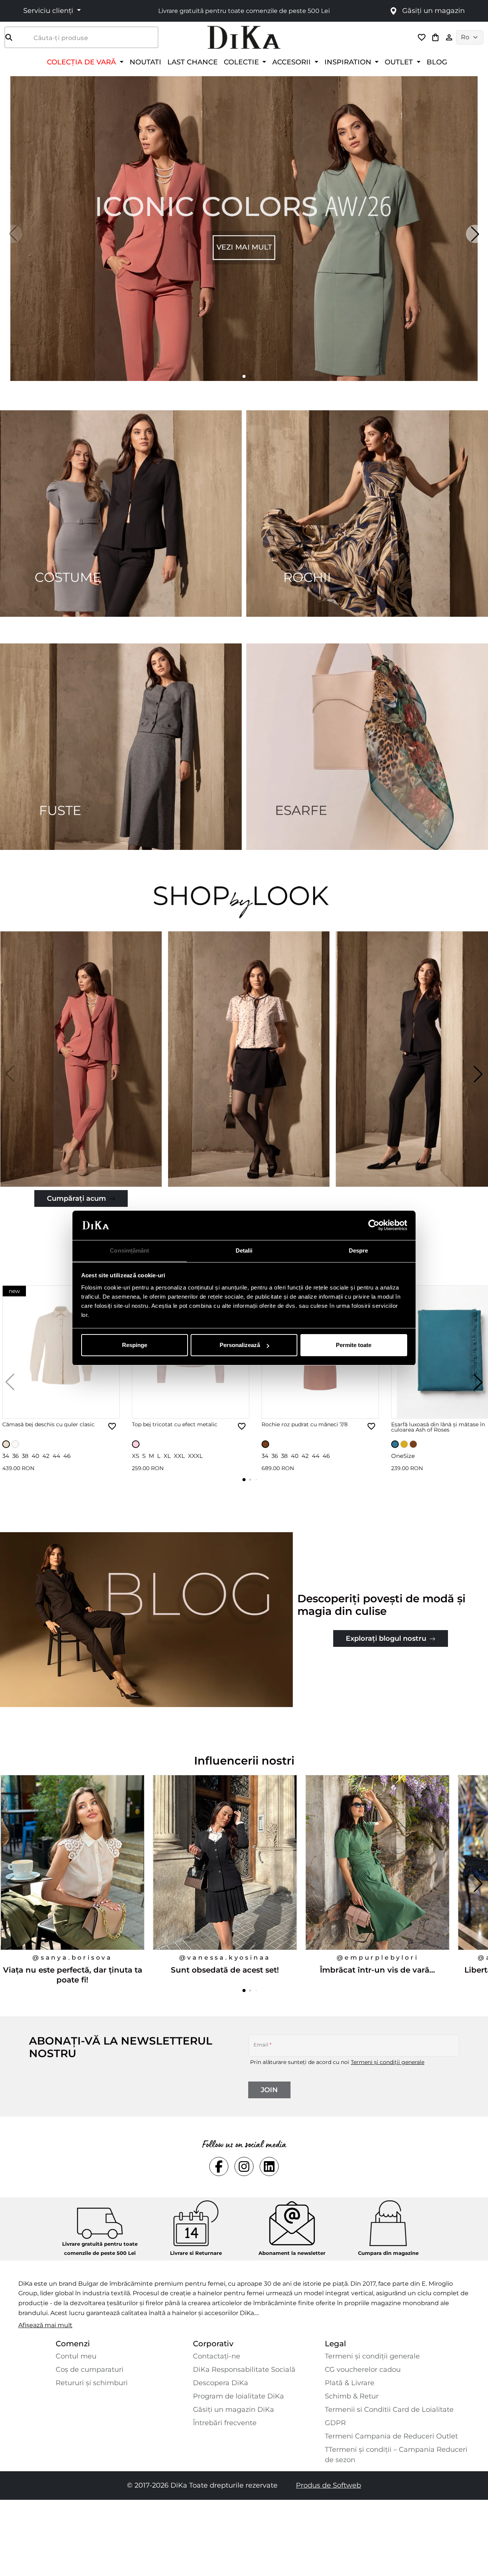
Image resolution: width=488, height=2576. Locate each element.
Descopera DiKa (221, 2383)
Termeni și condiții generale (388, 2062)
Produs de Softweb (328, 2485)
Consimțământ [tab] (129, 1250)
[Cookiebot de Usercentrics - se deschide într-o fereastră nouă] (374, 1226)
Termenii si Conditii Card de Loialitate (389, 2410)
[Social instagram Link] (244, 2166)
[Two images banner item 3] (121, 747)
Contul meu (76, 2356)
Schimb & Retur (352, 2396)
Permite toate (354, 1345)
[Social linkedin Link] (269, 2166)
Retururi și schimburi (92, 2383)
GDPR (335, 2423)
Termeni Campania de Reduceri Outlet (391, 2436)
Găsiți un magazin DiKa (234, 2410)
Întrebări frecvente (225, 2423)
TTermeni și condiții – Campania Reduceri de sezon (396, 2455)
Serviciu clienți (49, 11)
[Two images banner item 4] (367, 747)
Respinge (135, 1345)
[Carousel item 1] (244, 228)
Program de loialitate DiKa (238, 2396)
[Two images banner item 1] (121, 514)
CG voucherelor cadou (363, 2370)
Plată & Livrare (350, 2383)
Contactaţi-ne (217, 2356)
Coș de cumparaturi (90, 2370)
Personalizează (240, 1345)
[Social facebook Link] (219, 2166)
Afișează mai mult (45, 2325)
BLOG (437, 62)
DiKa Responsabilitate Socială (244, 2370)
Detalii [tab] (244, 1250)
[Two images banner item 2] (367, 514)
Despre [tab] (359, 1250)
